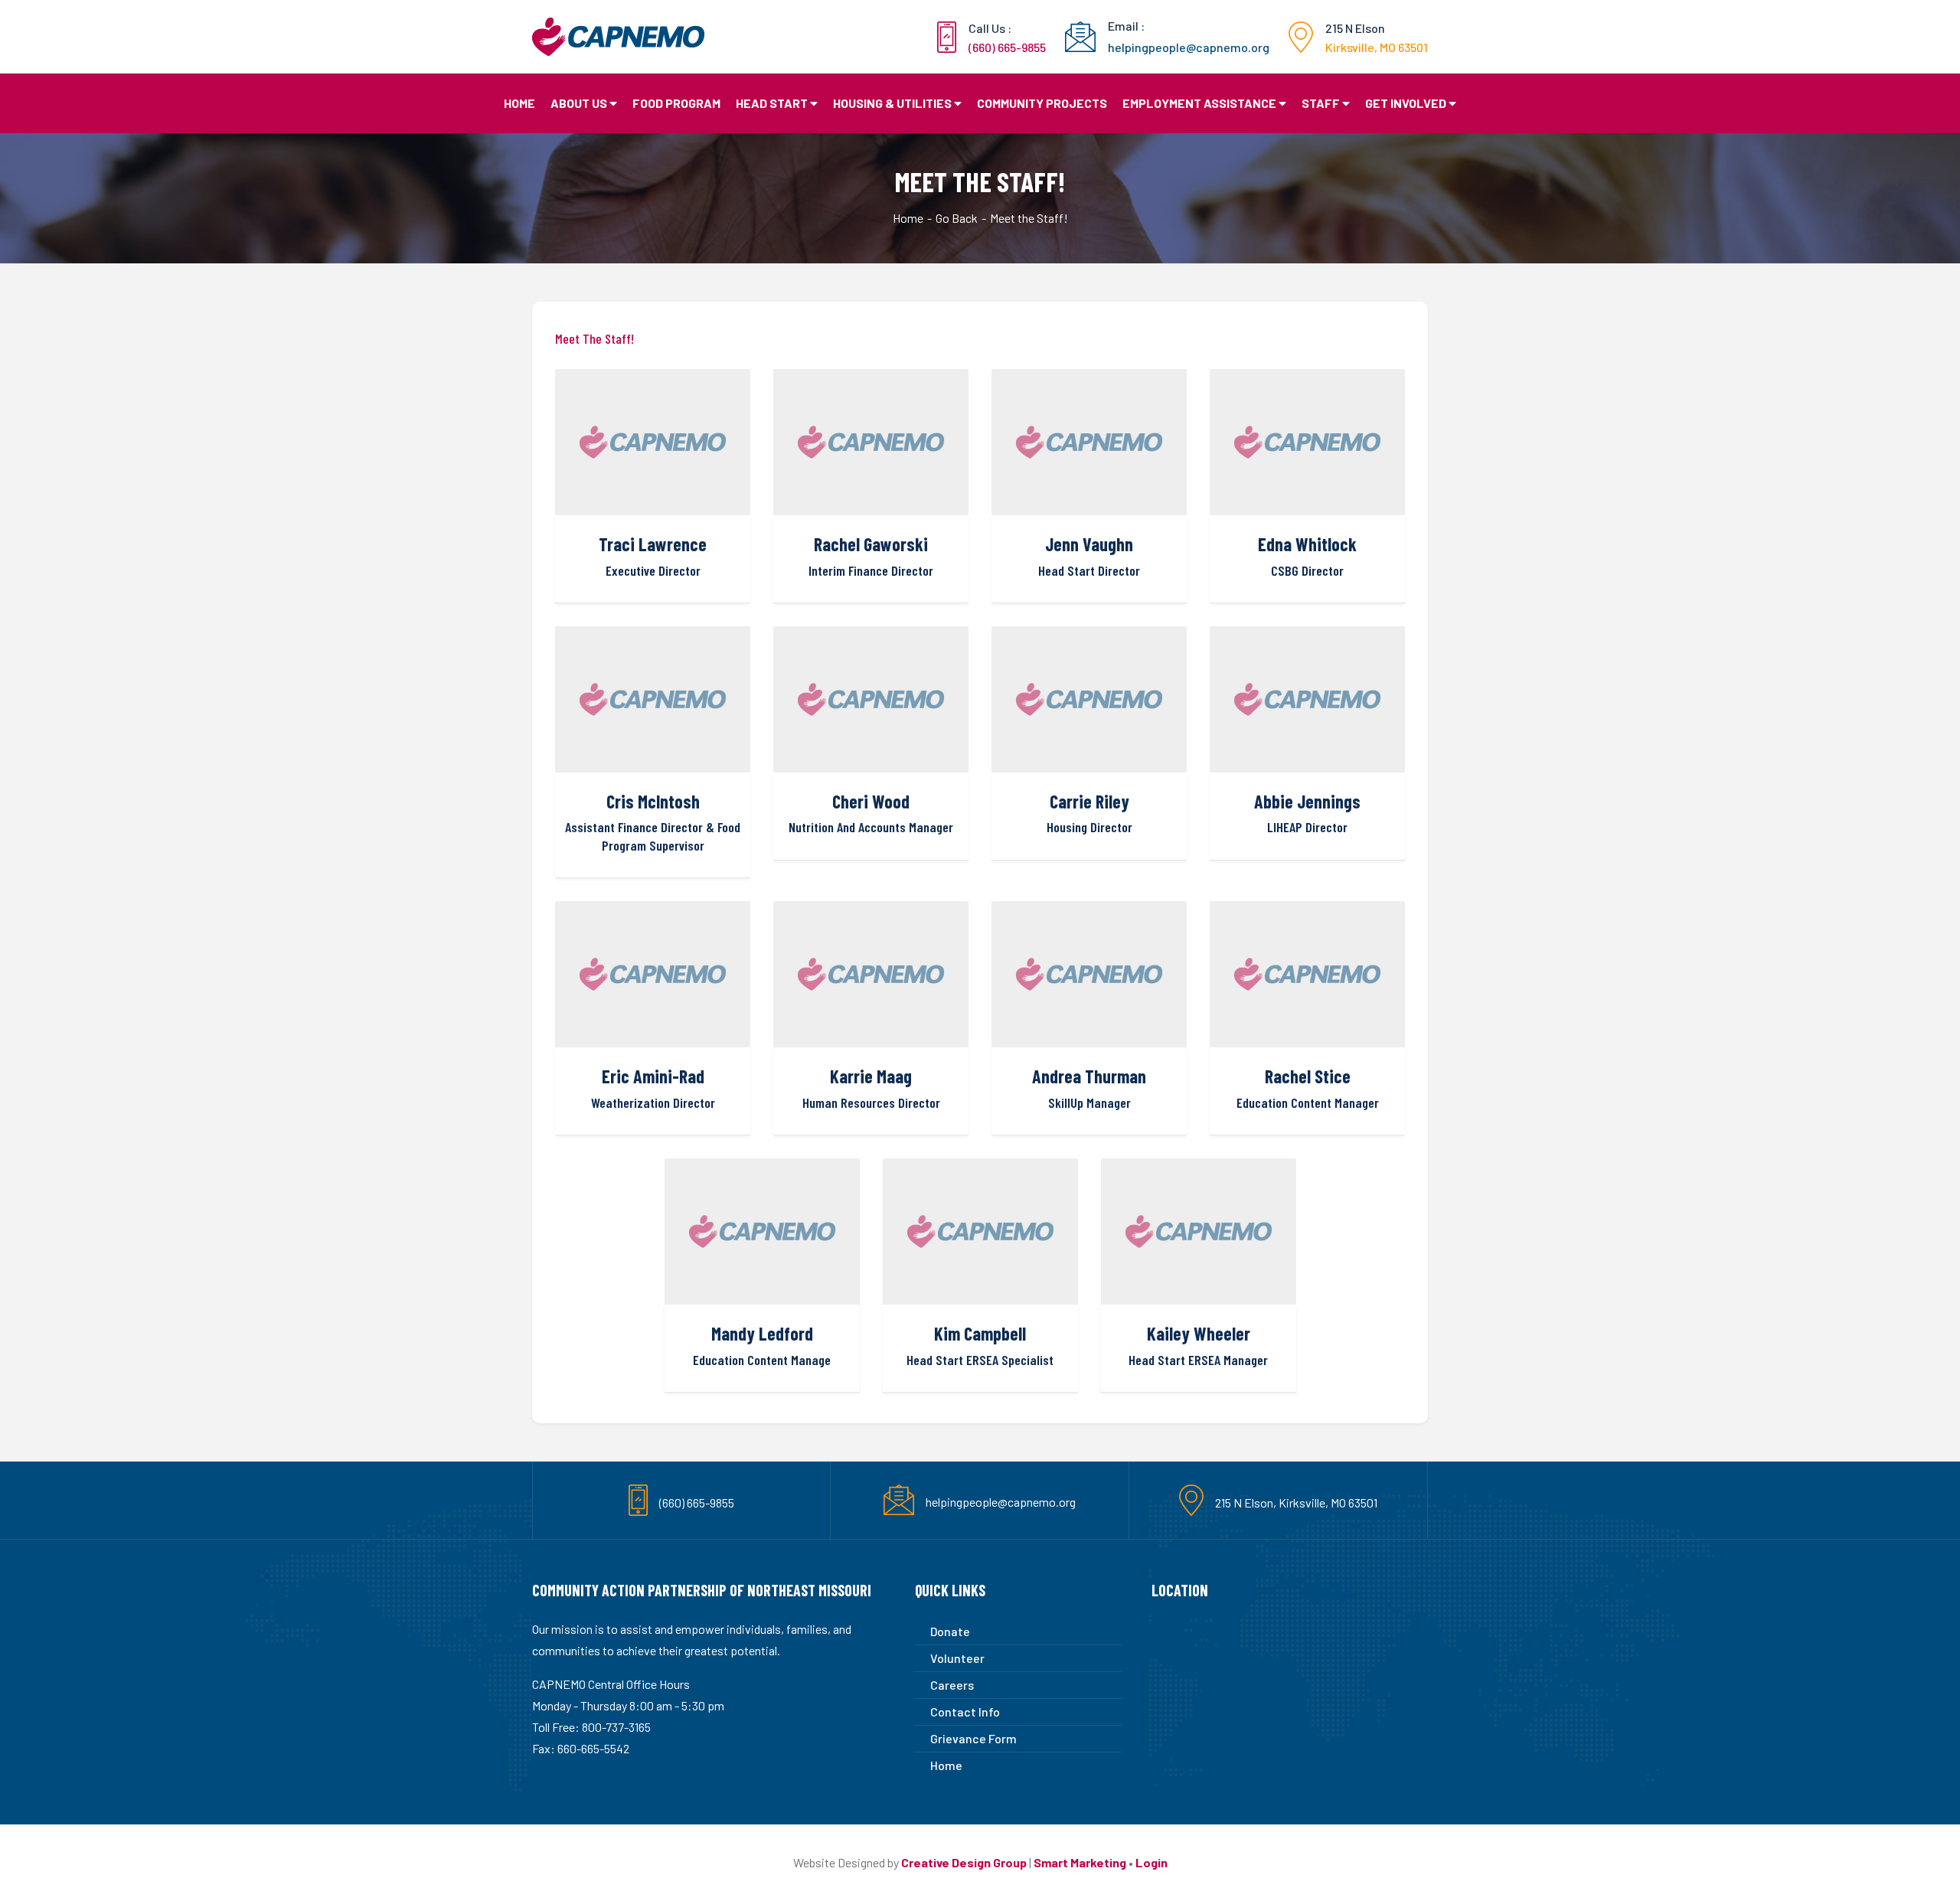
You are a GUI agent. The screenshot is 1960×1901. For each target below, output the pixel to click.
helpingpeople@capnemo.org (1001, 1502)
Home (519, 103)
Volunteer (957, 1658)
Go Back (957, 218)
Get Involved (1406, 103)
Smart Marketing (1080, 1862)
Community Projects (1042, 103)
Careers (952, 1685)
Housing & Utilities (892, 103)
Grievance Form (973, 1738)
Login (1151, 1862)
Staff (1321, 103)
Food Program (676, 103)
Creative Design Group (964, 1862)
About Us (579, 103)
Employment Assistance (1199, 103)
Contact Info (965, 1712)
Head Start (772, 103)
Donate (950, 1631)
